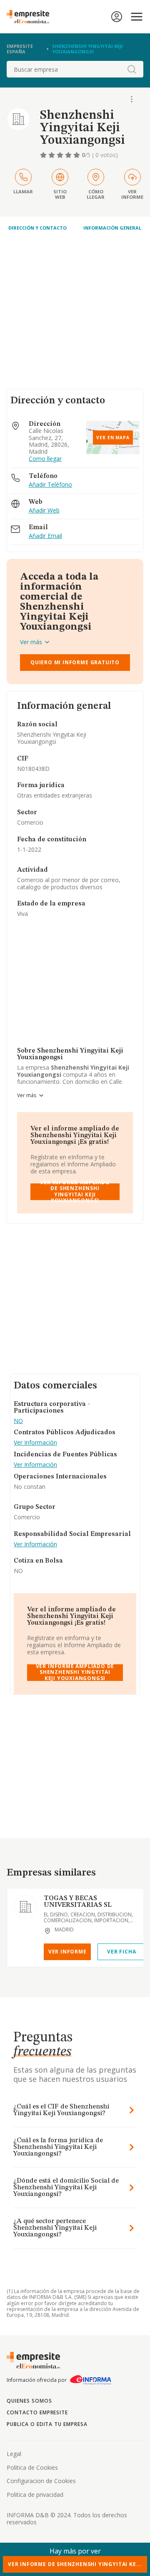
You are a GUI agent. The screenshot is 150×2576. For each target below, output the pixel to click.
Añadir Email (45, 536)
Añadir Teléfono (50, 485)
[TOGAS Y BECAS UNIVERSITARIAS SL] (25, 1907)
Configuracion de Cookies (41, 2481)
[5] (77, 155)
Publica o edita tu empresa (47, 2424)
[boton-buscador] (132, 69)
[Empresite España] (31, 17)
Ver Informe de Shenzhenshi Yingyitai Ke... (75, 2564)
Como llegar (45, 459)
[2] (52, 155)
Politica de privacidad (35, 2495)
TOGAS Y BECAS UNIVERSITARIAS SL (78, 1902)
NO (18, 1421)
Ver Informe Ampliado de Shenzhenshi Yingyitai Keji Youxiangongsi (75, 1192)
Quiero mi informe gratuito (75, 662)
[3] (61, 155)
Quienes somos (29, 2401)
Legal (14, 2454)
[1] (44, 155)
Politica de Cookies (32, 2467)
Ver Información (35, 1443)
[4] (69, 155)
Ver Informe (67, 1952)
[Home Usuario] (117, 17)
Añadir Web (44, 511)
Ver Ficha (121, 1952)
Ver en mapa (113, 438)
